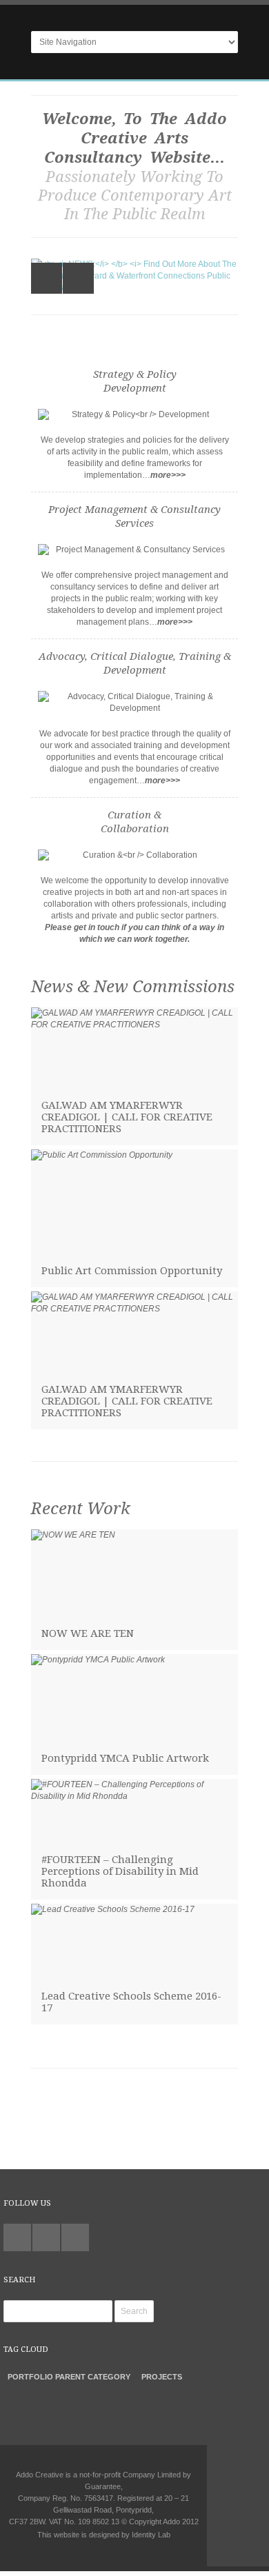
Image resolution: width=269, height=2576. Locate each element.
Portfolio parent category (69, 2377)
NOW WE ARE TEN (88, 1633)
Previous (47, 278)
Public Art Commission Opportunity (132, 1271)
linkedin (46, 2237)
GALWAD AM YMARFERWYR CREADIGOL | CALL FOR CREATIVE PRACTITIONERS (127, 1117)
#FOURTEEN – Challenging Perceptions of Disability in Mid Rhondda (120, 1871)
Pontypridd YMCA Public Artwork (125, 1758)
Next (78, 278)
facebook (75, 2237)
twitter (17, 2237)
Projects (162, 2377)
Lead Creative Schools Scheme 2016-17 (131, 2002)
